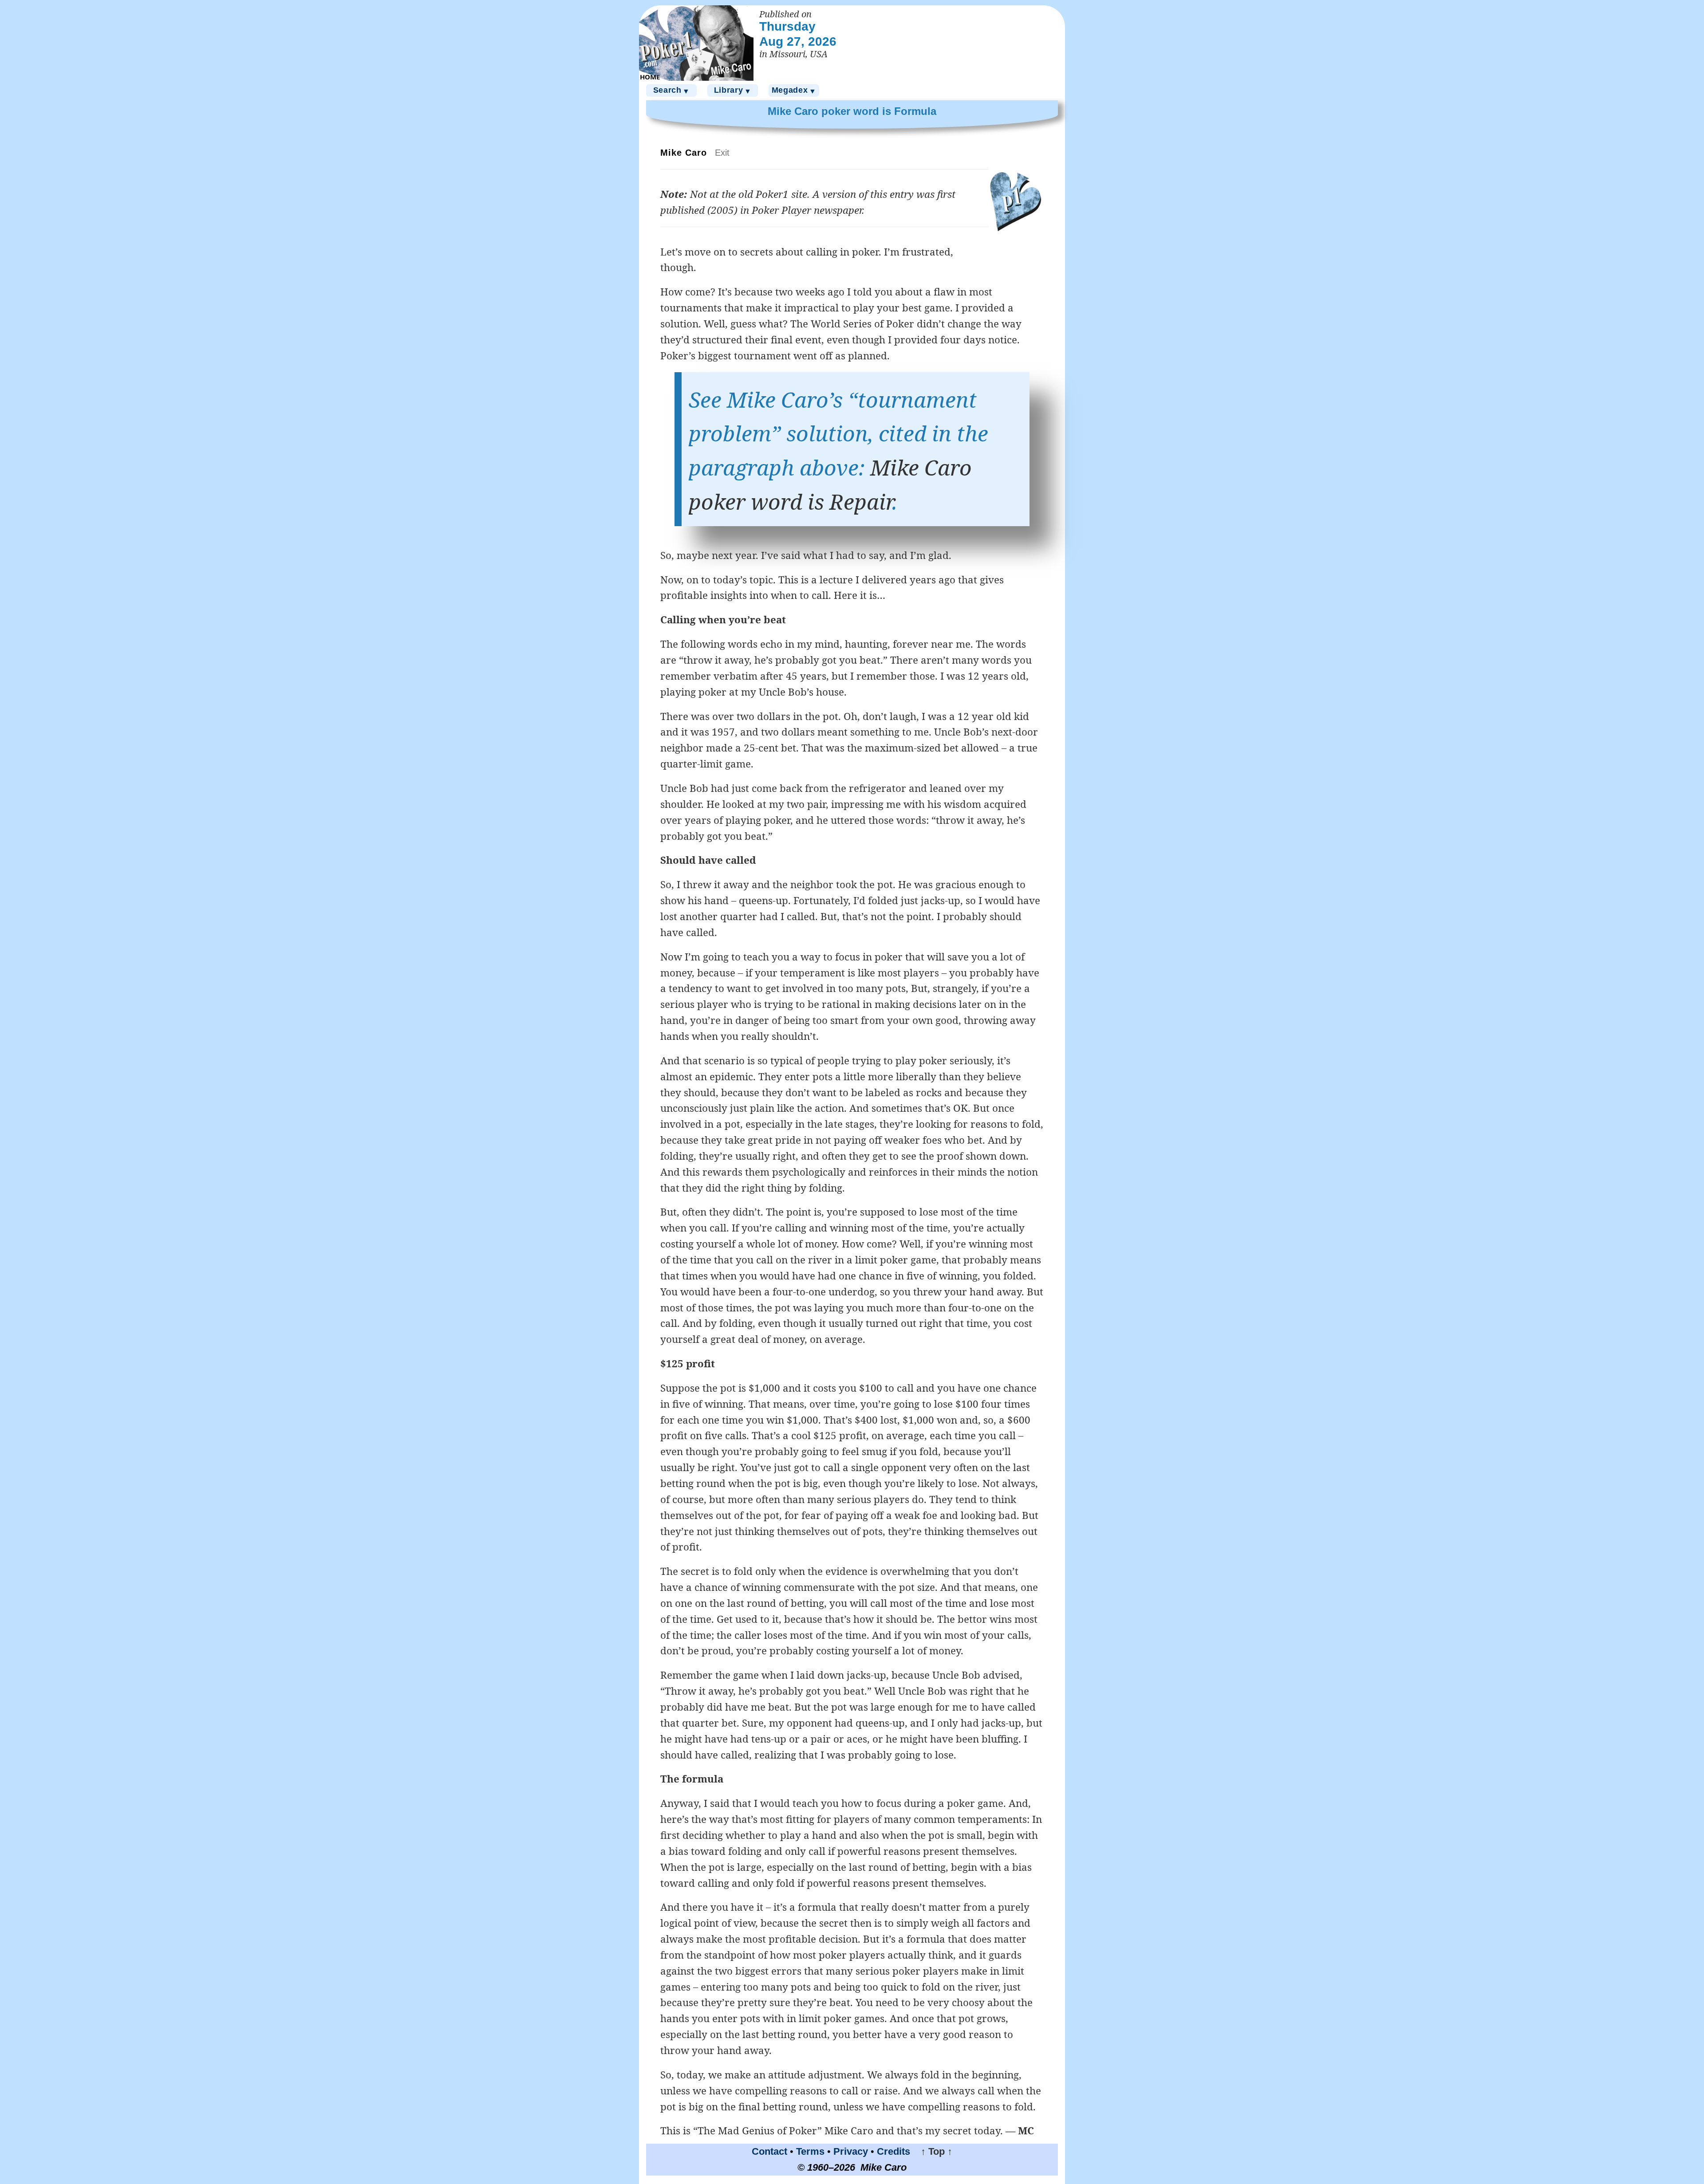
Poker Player (781, 210)
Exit (722, 153)
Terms (810, 2151)
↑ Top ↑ (933, 2151)
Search (672, 90)
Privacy (851, 2151)
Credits (893, 2151)
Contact (769, 2151)
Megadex (794, 90)
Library (733, 90)
